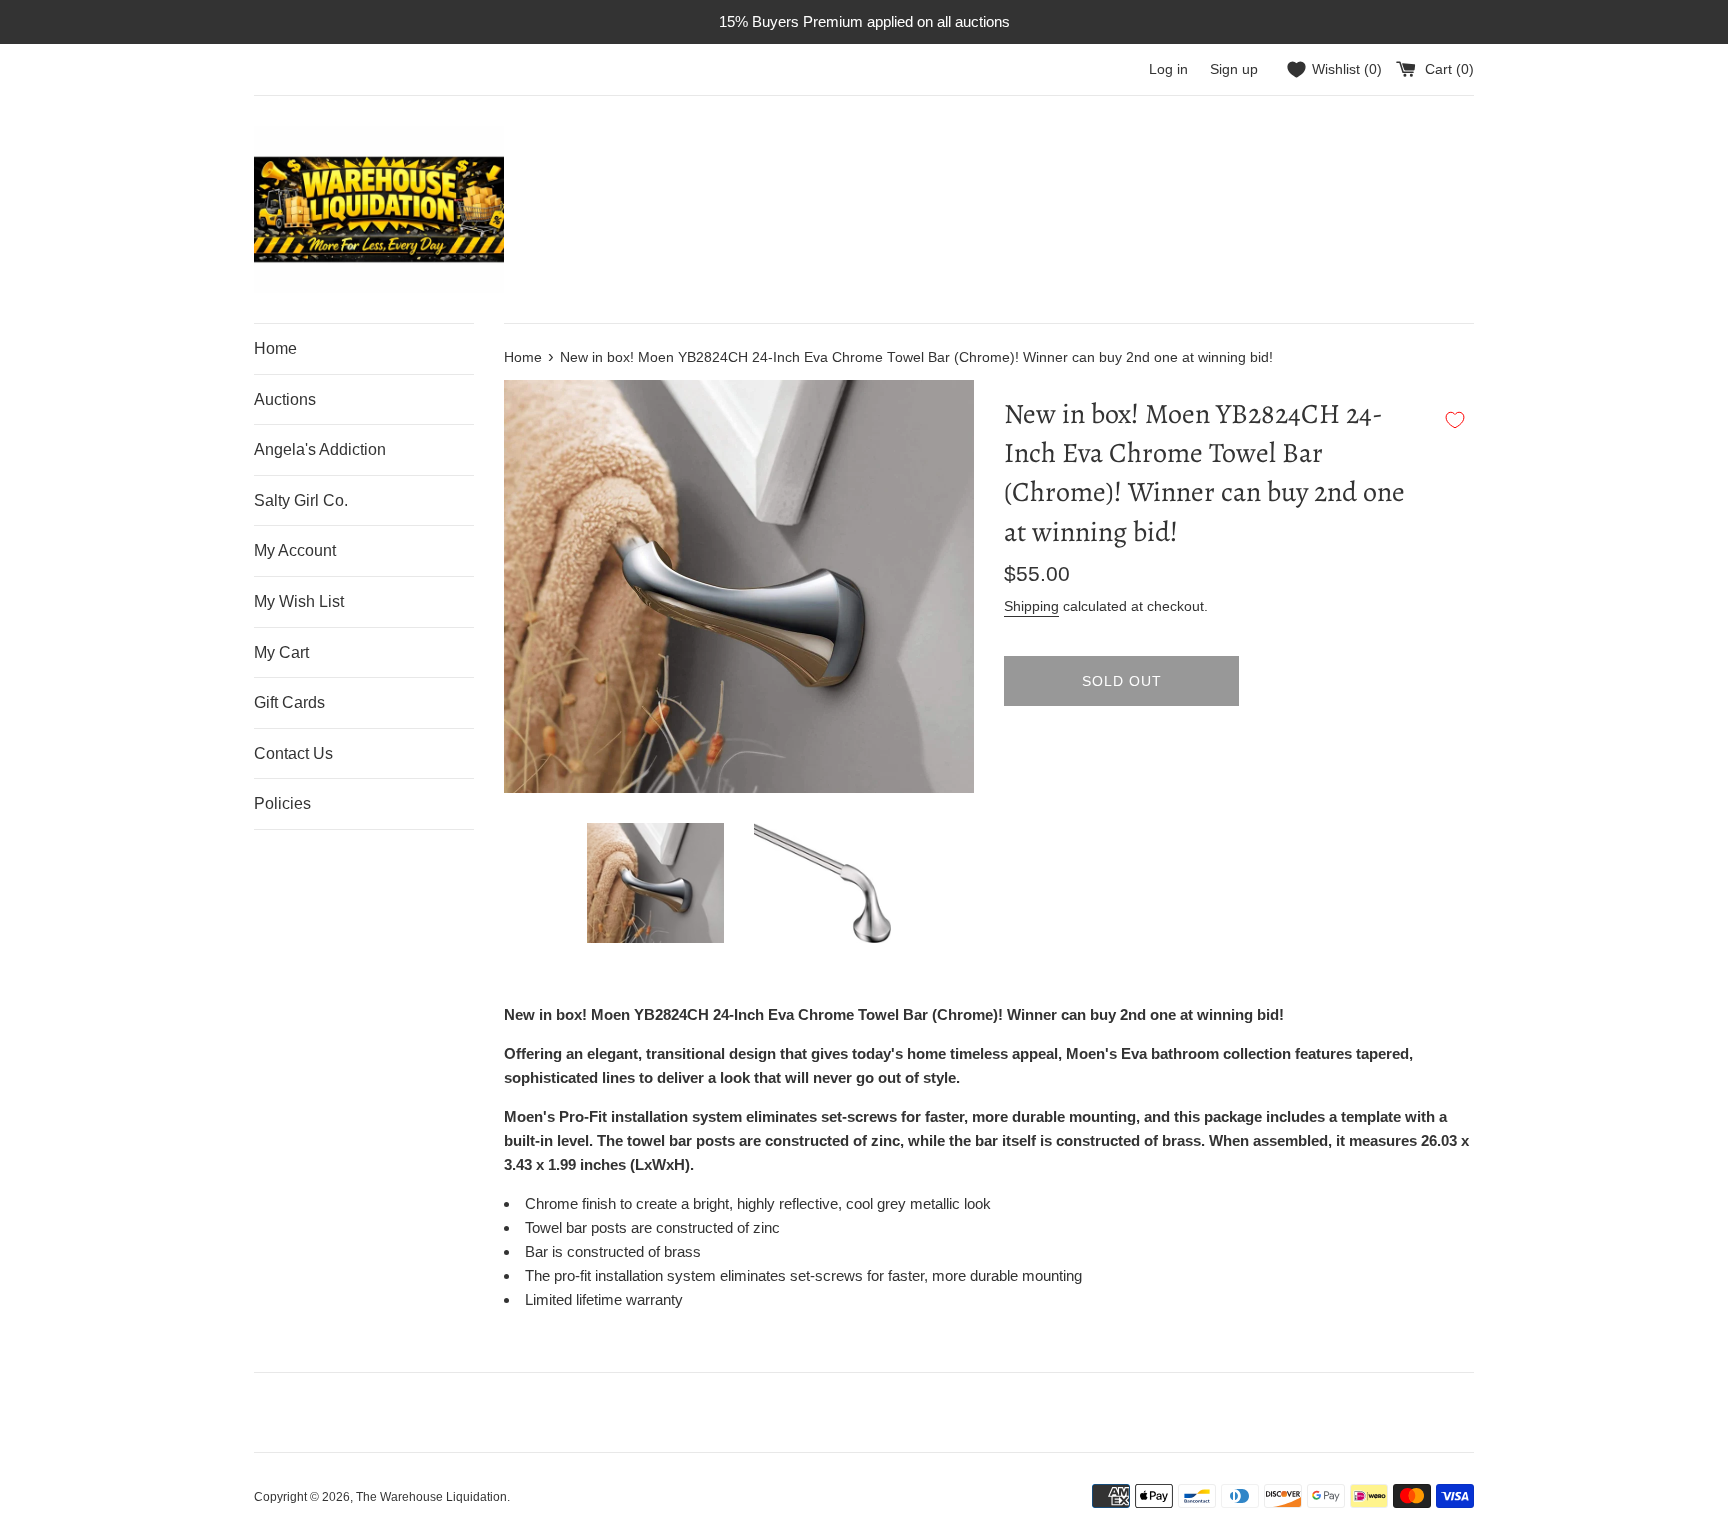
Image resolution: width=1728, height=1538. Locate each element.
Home (275, 348)
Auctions (285, 399)
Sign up (1234, 69)
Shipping (1031, 606)
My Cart (281, 652)
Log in (1168, 69)
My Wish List (299, 601)
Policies (282, 803)
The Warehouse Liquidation (431, 1497)
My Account (295, 550)
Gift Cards (289, 702)
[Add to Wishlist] (1455, 420)
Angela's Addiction (320, 449)
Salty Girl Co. (301, 500)
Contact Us (293, 753)
